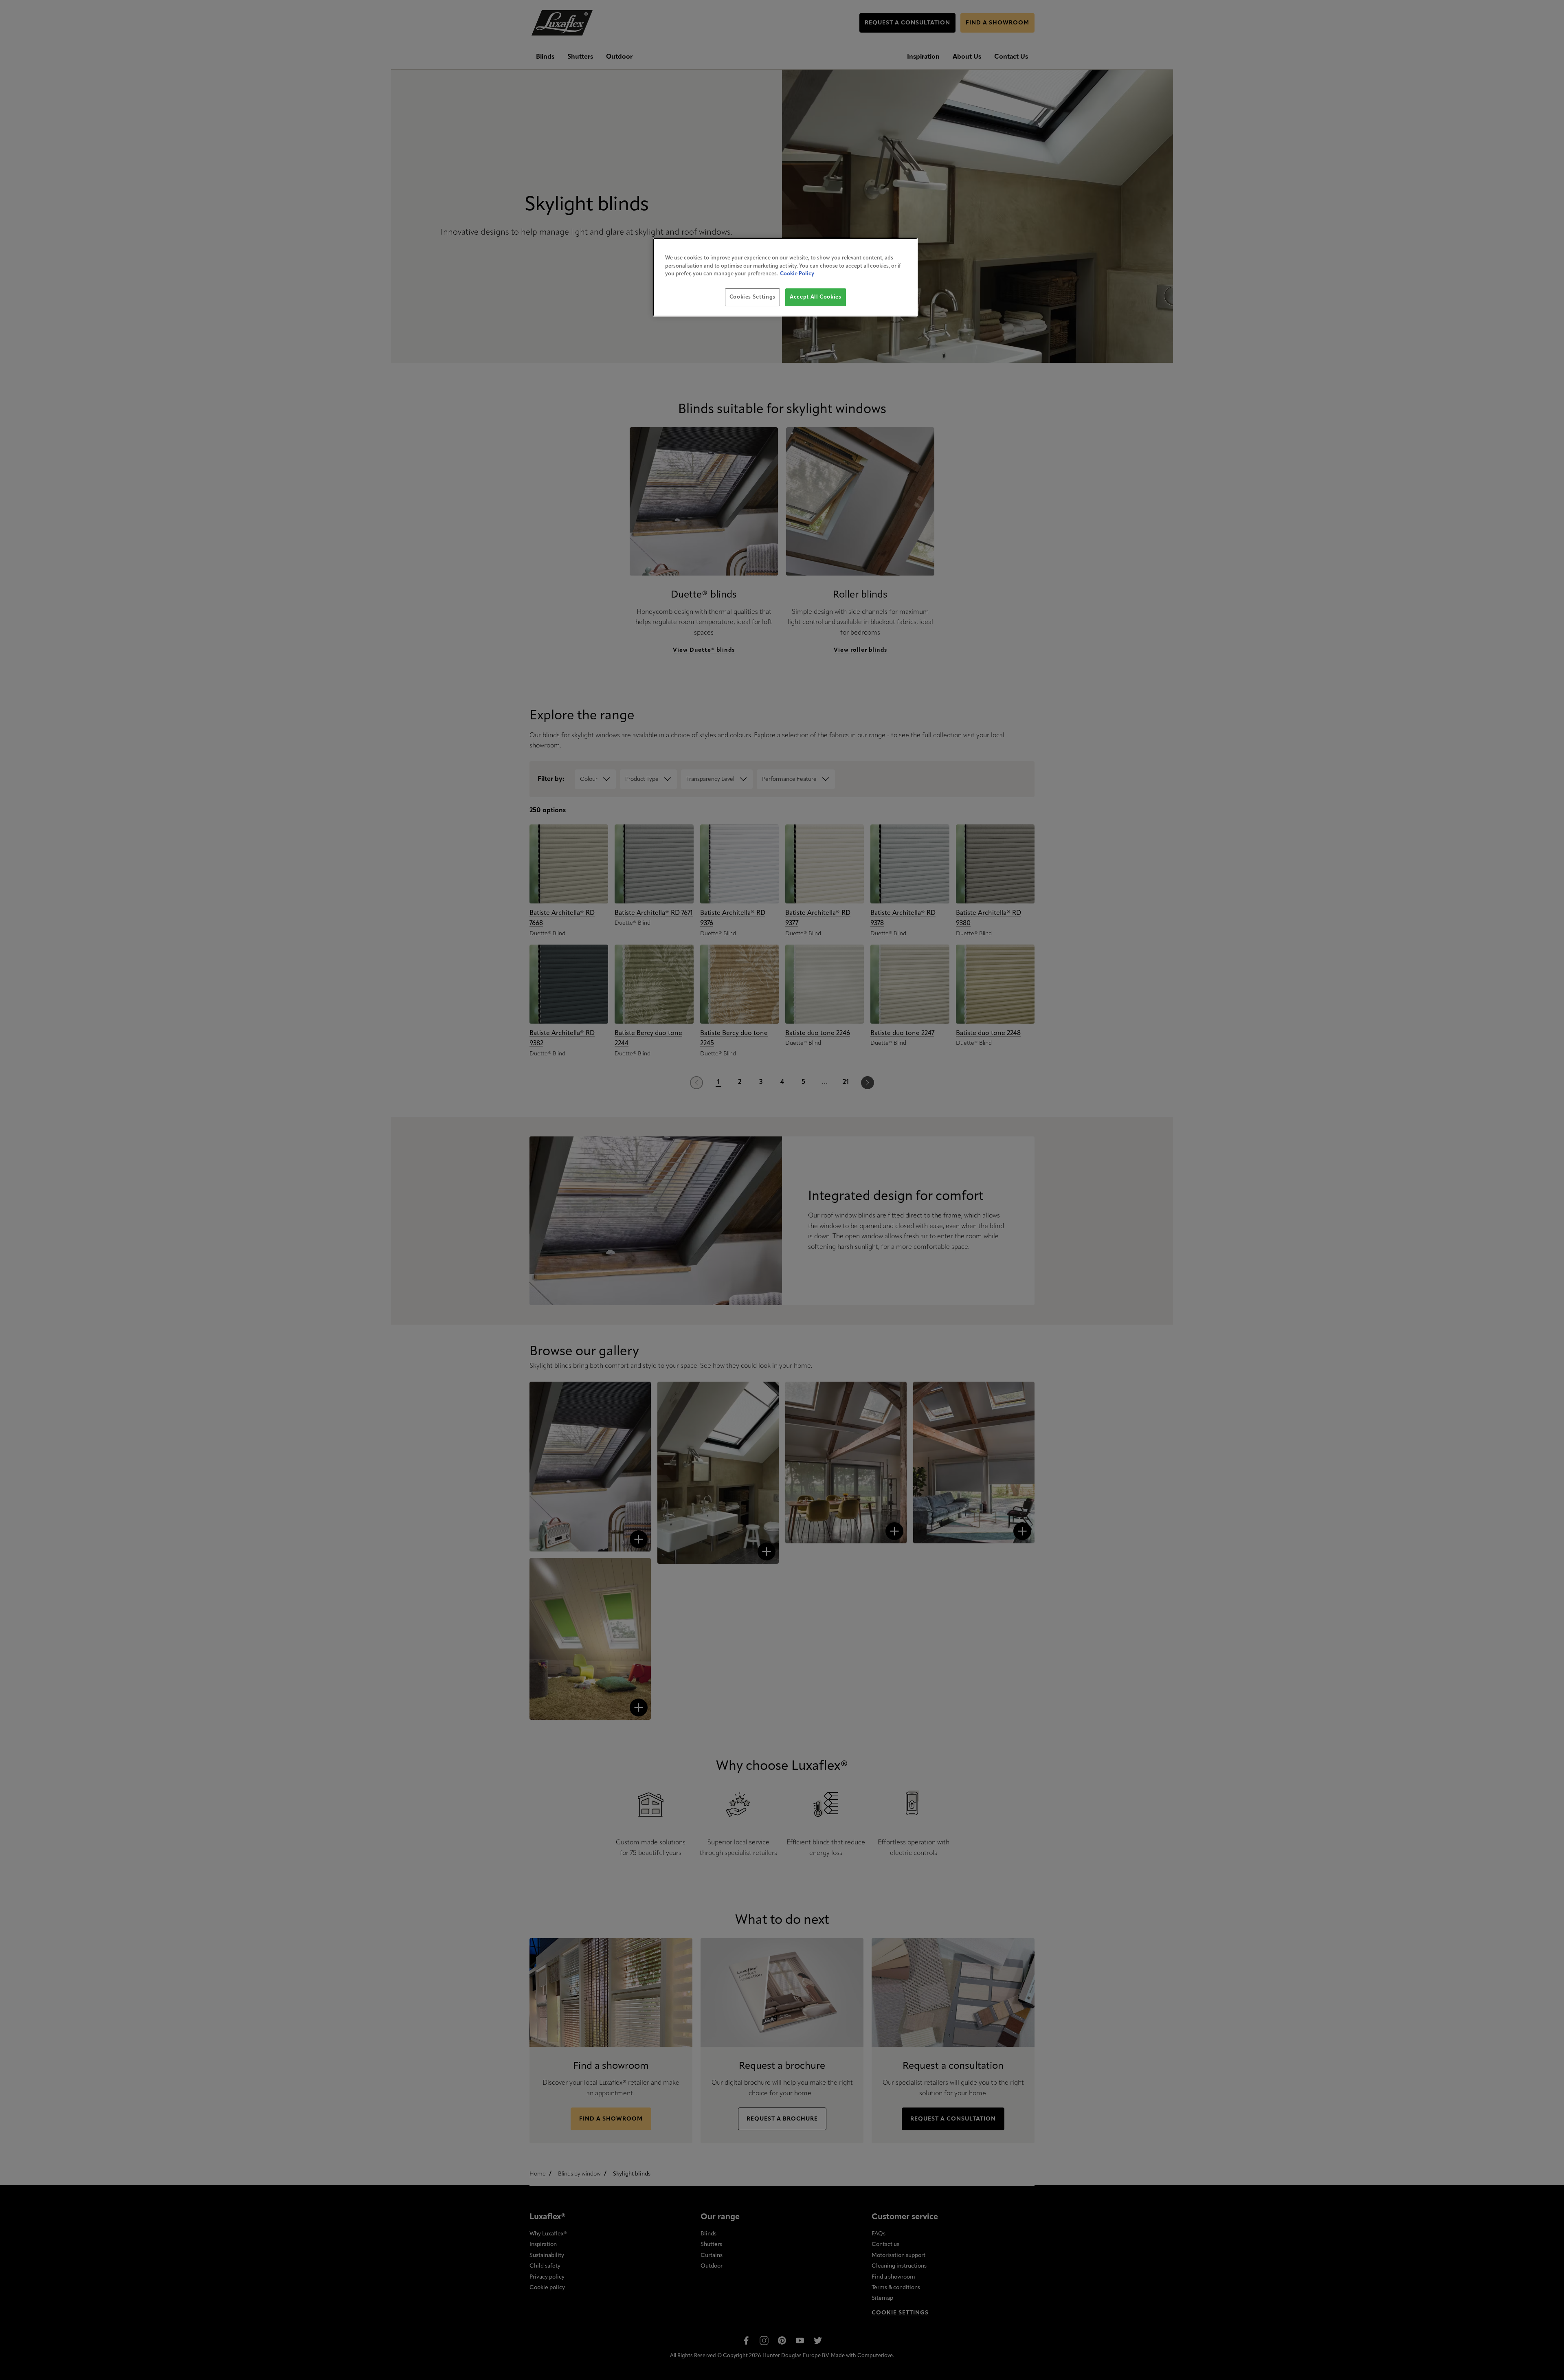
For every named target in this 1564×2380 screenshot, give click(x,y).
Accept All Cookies (816, 297)
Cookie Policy (797, 274)
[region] (785, 277)
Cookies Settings (752, 297)
